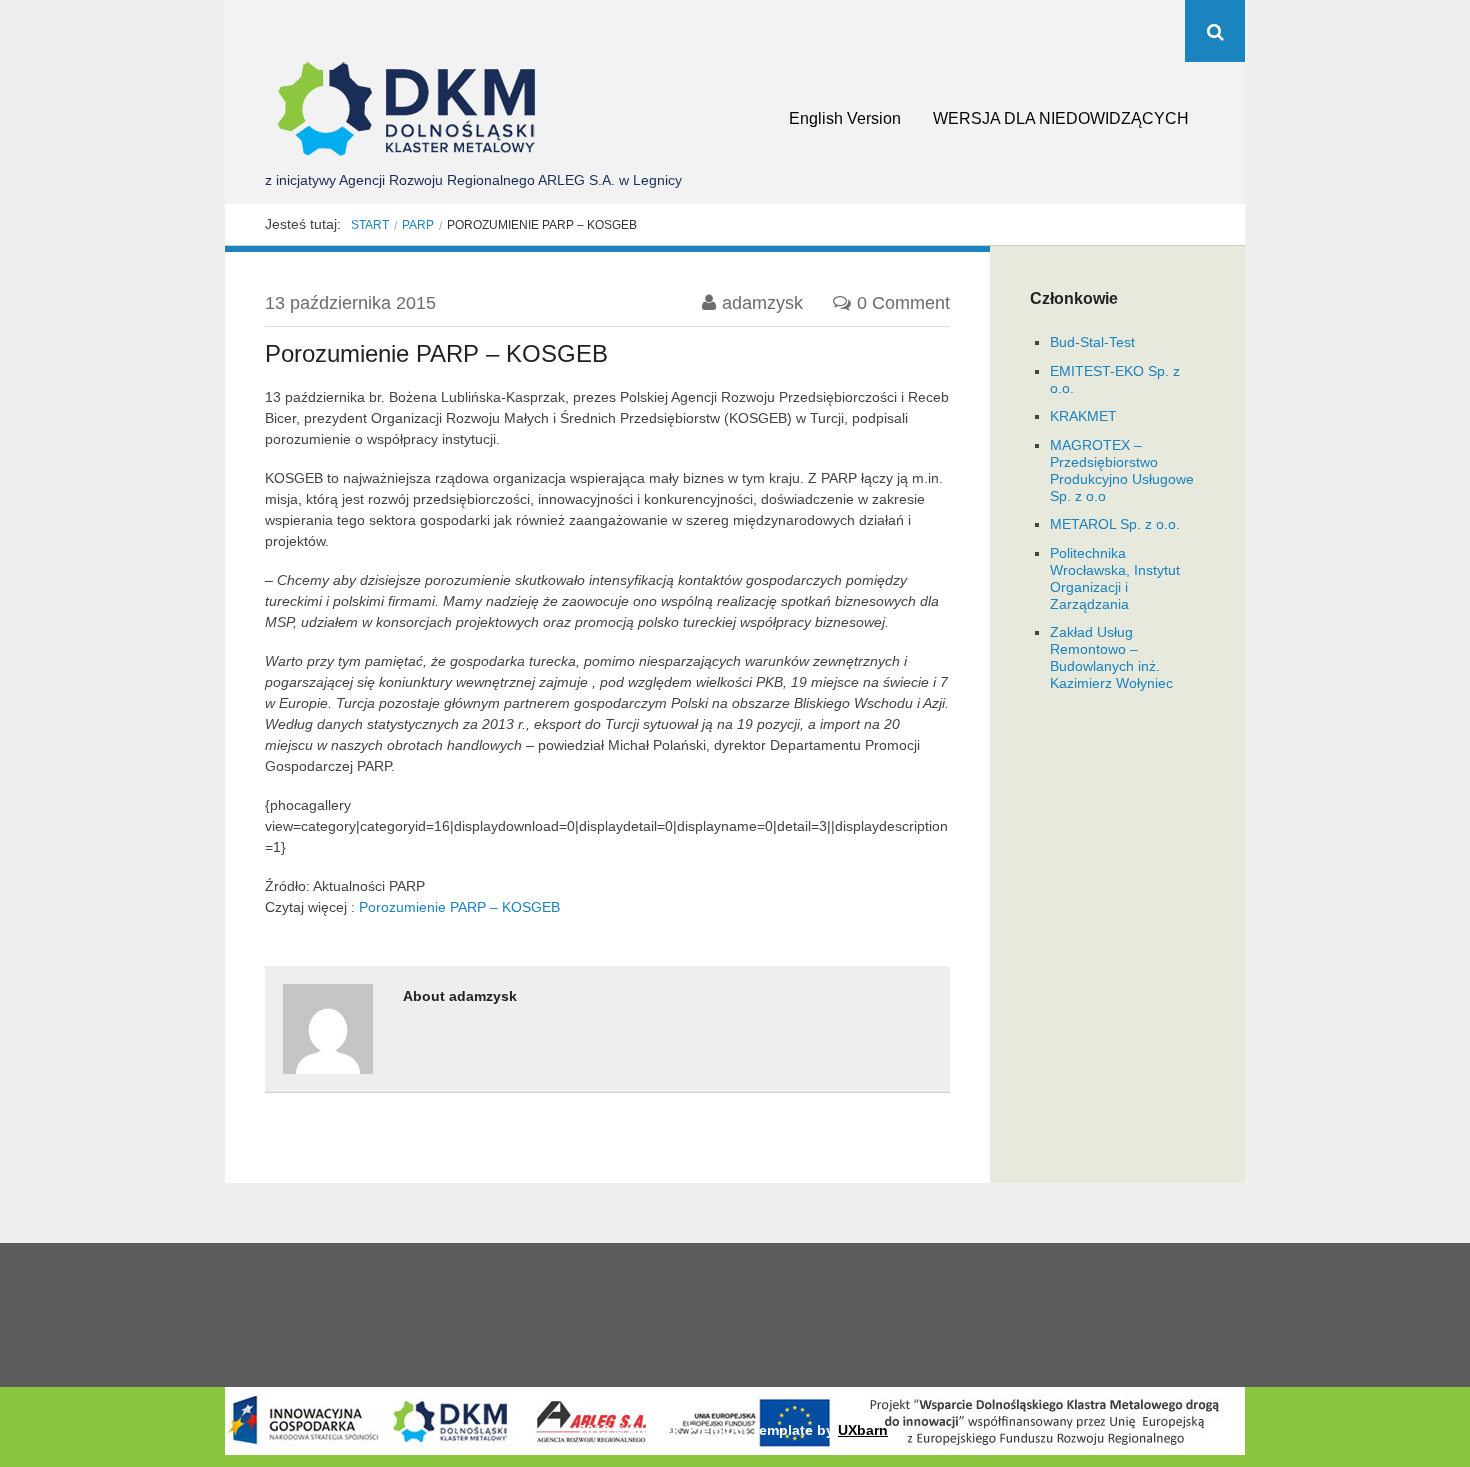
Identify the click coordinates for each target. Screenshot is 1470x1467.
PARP (418, 225)
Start (370, 225)
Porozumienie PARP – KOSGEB (459, 907)
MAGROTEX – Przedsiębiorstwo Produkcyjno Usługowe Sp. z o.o (1122, 470)
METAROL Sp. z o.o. (1115, 524)
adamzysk (762, 303)
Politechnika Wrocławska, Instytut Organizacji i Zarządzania (1115, 578)
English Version (845, 118)
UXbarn (863, 1430)
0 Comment (903, 303)
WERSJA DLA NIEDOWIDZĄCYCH (1061, 118)
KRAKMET (1083, 416)
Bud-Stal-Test (1092, 342)
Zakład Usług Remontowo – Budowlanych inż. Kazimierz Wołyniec (1111, 657)
